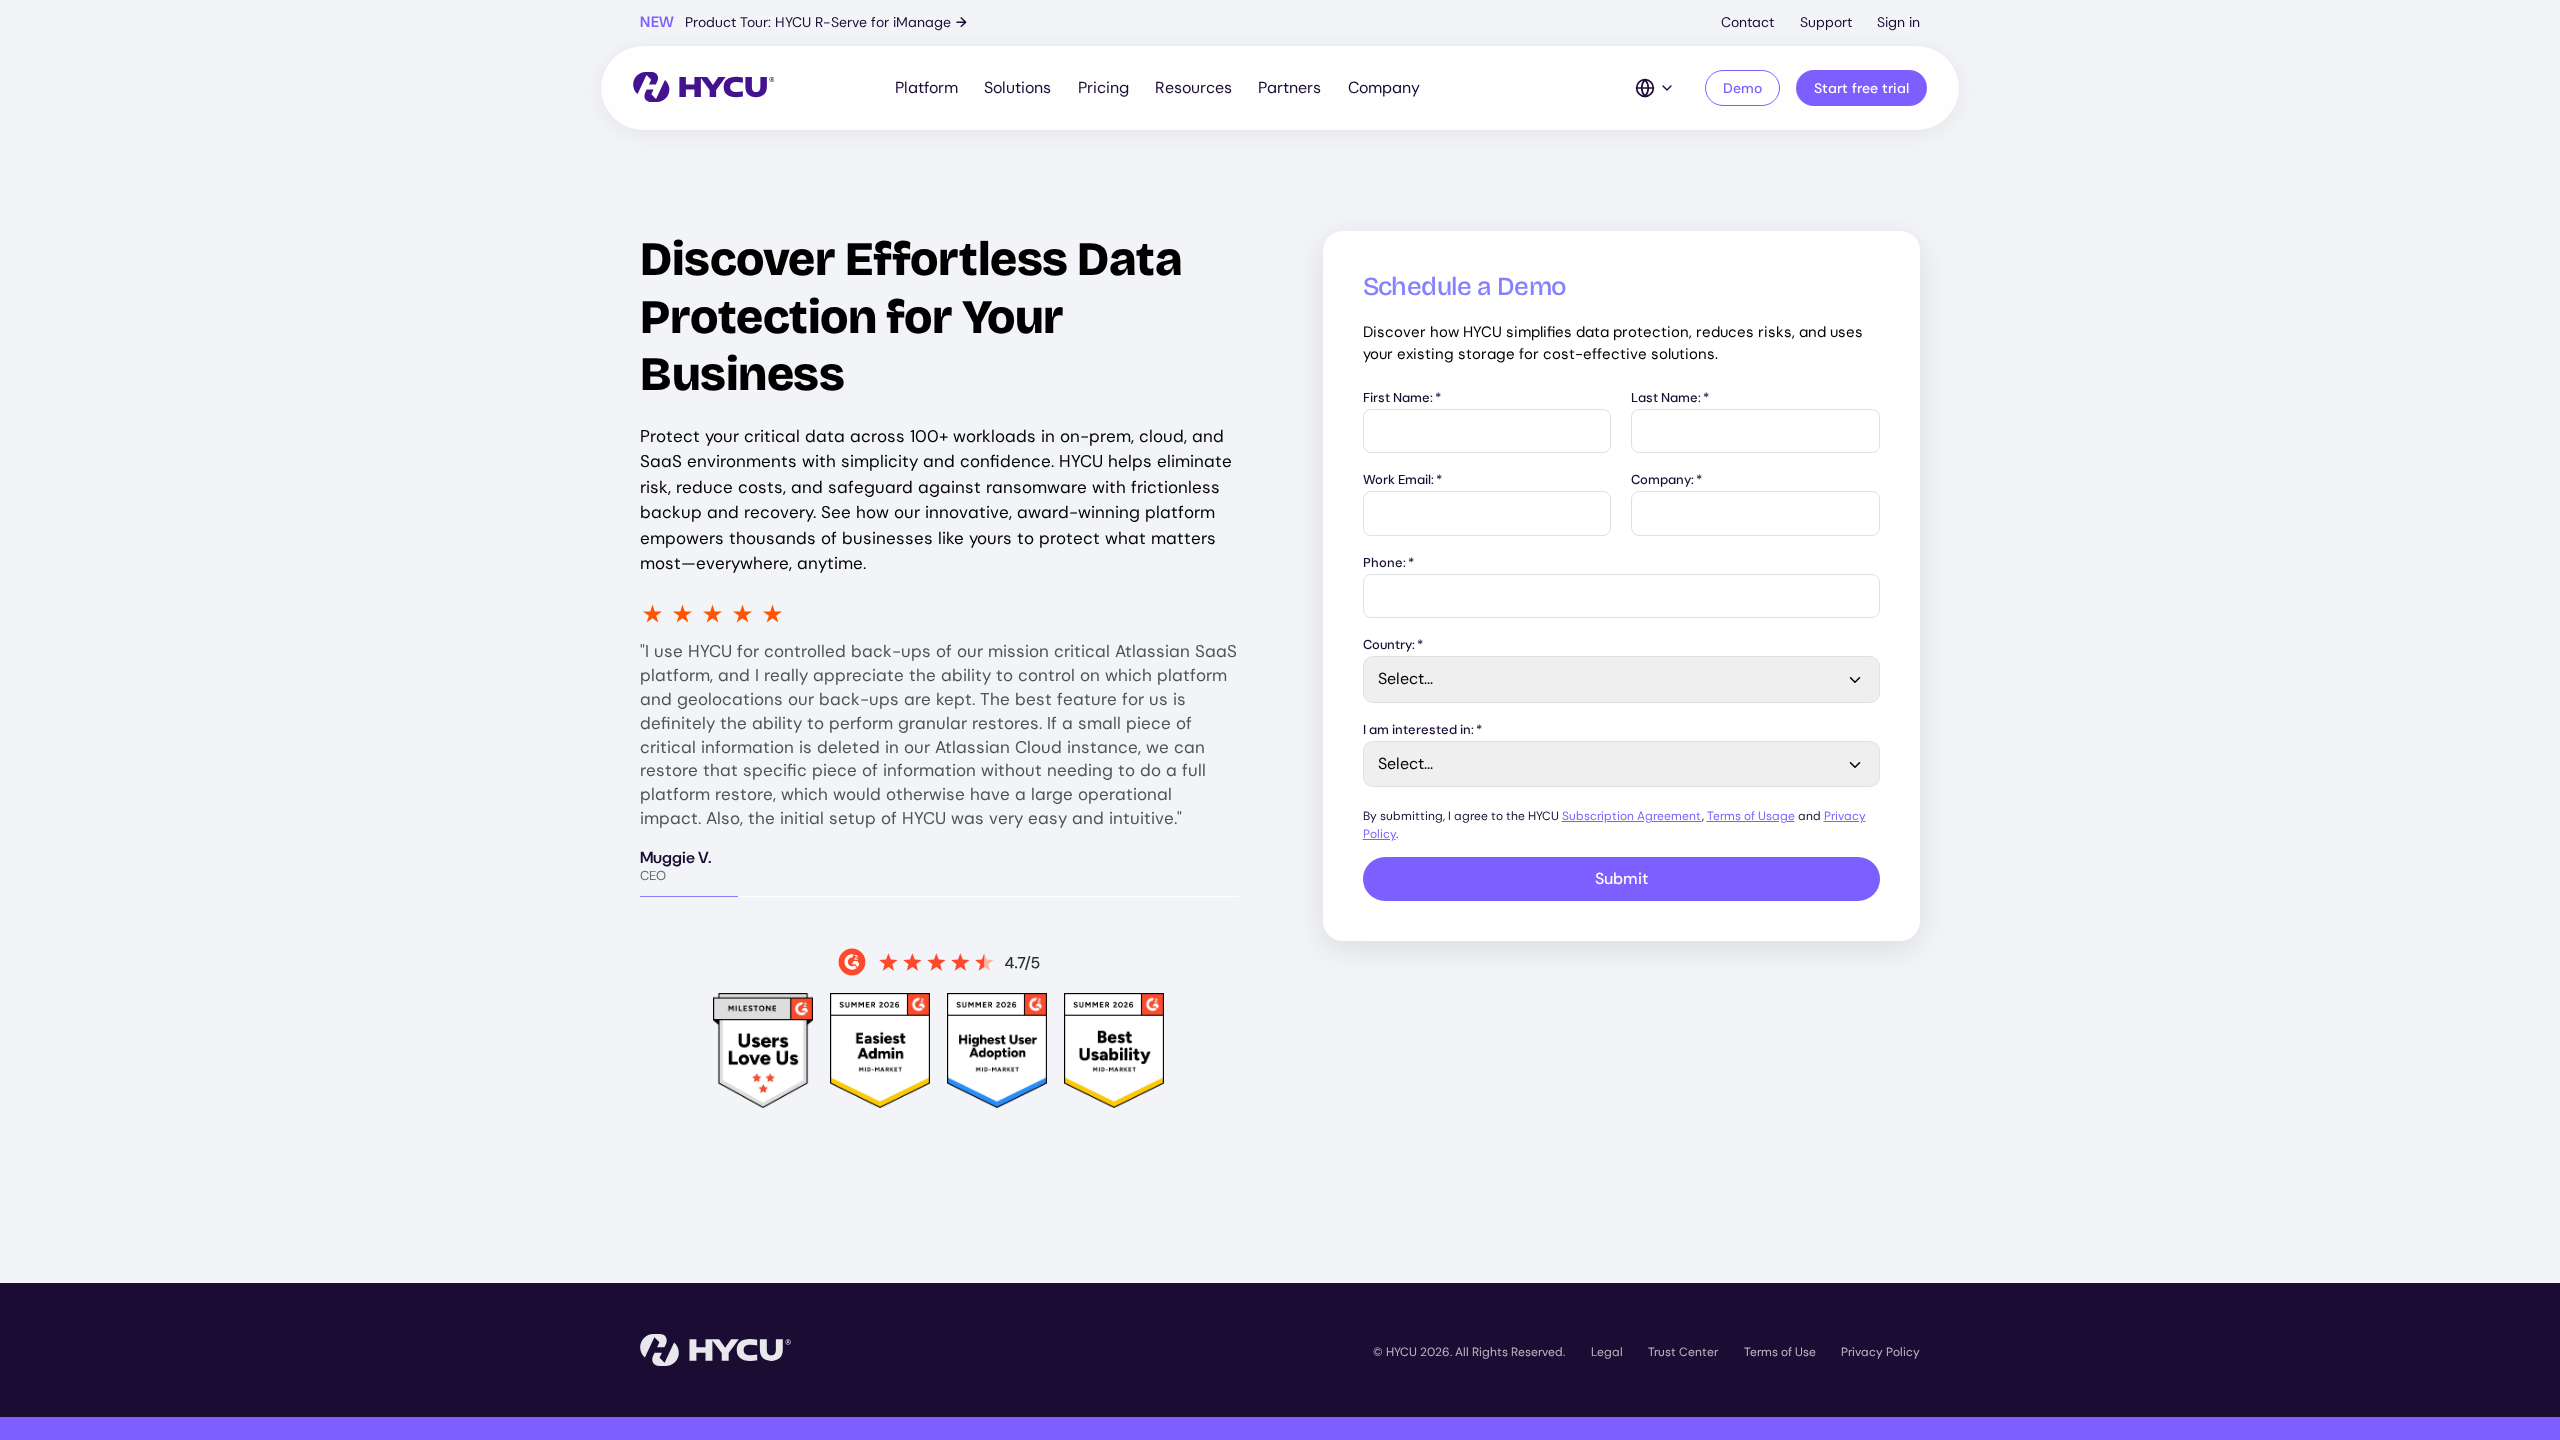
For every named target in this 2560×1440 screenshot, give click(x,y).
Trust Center (1683, 1352)
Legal (1607, 1352)
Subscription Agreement (1632, 816)
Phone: (1388, 563)
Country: (1393, 645)
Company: (1666, 480)
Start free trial (1861, 88)
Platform (926, 87)
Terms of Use (1780, 1352)
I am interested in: (1422, 730)
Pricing (1103, 87)
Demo (1742, 88)
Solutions (1017, 87)
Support (1826, 22)
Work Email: (1402, 480)
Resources (1193, 87)
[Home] (703, 88)
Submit (1621, 878)
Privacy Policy (1880, 1352)
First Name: (1402, 398)
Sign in (1898, 22)
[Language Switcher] (1655, 88)
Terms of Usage (1751, 816)
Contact (1747, 22)
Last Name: (1670, 398)
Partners (1289, 87)
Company (1384, 87)
